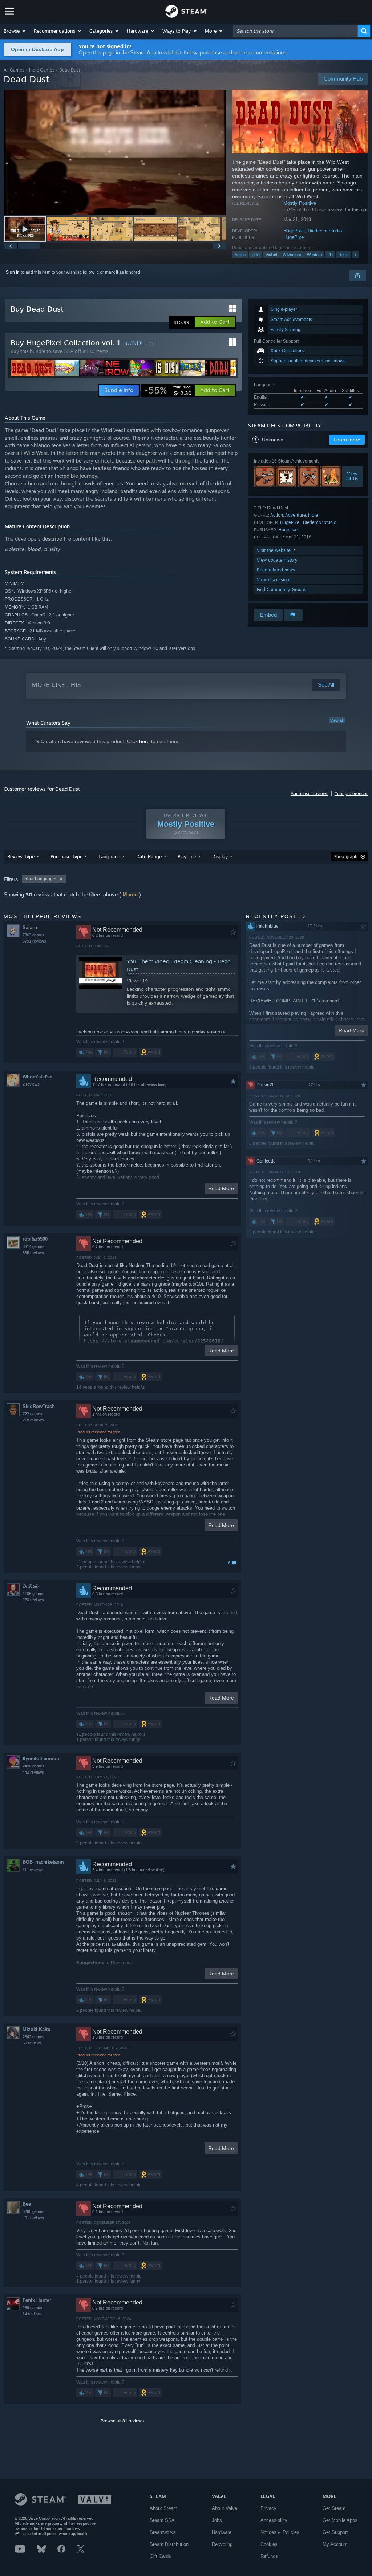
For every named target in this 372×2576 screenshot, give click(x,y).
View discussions (274, 580)
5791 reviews (34, 941)
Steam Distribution (169, 2544)
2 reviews (31, 1084)
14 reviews (32, 2314)
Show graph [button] (345, 857)
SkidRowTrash (39, 1406)
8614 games (33, 1246)
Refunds (269, 2556)
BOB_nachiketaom (43, 1862)
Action (240, 255)
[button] (15, 31)
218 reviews (33, 1420)
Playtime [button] (187, 856)
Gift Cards (160, 2556)
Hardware (222, 2532)
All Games (14, 70)
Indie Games (42, 70)
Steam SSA (162, 2520)
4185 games (33, 1594)
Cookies (269, 2544)
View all (337, 720)
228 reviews (33, 1600)
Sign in (13, 272)
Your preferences (351, 794)
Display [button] (220, 856)
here (144, 741)
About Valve (225, 2508)
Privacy (268, 2508)
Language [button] (109, 856)
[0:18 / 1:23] (115, 152)
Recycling (222, 2544)
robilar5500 (35, 1239)
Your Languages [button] (41, 879)
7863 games (33, 935)
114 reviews (33, 1869)
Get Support (335, 2532)
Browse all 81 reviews (122, 2421)
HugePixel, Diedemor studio (313, 231)
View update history (277, 560)
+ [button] (355, 255)
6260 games (33, 2211)
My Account (335, 2544)
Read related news (276, 570)
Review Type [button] (21, 856)
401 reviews (33, 2218)
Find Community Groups (282, 589)
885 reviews (33, 1253)
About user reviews (310, 794)
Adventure (292, 255)
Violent (271, 255)
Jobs (217, 2520)
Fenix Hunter (37, 2300)
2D (330, 255)
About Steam (163, 2508)
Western (314, 255)
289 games (32, 2308)
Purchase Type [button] (66, 856)
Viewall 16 (352, 476)
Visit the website (274, 550)
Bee (27, 2204)
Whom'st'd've (37, 1077)
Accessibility (274, 2520)
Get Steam (334, 2508)
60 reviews (32, 2043)
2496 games (33, 1766)
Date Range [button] (149, 856)
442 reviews (33, 1772)
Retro (343, 255)
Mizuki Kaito (37, 2029)
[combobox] (295, 31)
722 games (32, 1414)
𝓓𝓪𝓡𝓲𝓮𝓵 (30, 1586)
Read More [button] (221, 1188)
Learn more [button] (347, 440)
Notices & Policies (280, 2532)
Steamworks (163, 2532)
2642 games (33, 2037)
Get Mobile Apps (340, 2520)
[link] (168, 390)
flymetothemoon (41, 1759)
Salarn (30, 927)
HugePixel (294, 237)
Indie (256, 255)
